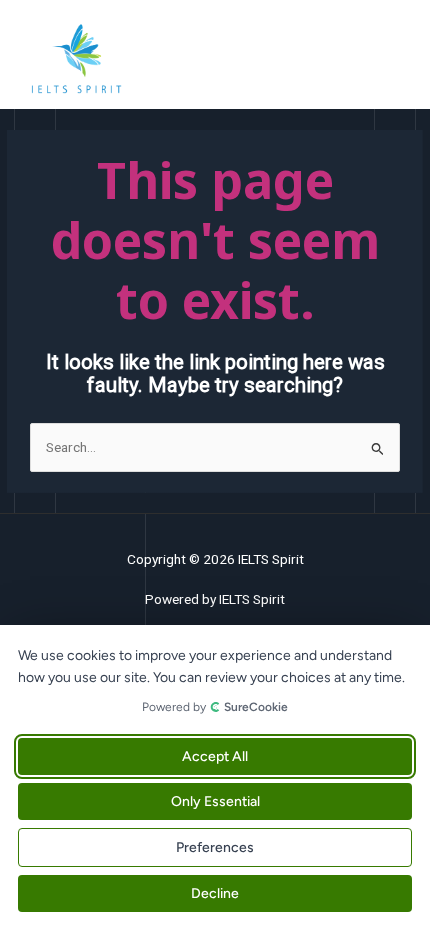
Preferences (215, 847)
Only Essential (215, 801)
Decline (215, 893)
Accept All (215, 756)
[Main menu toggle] (390, 59)
